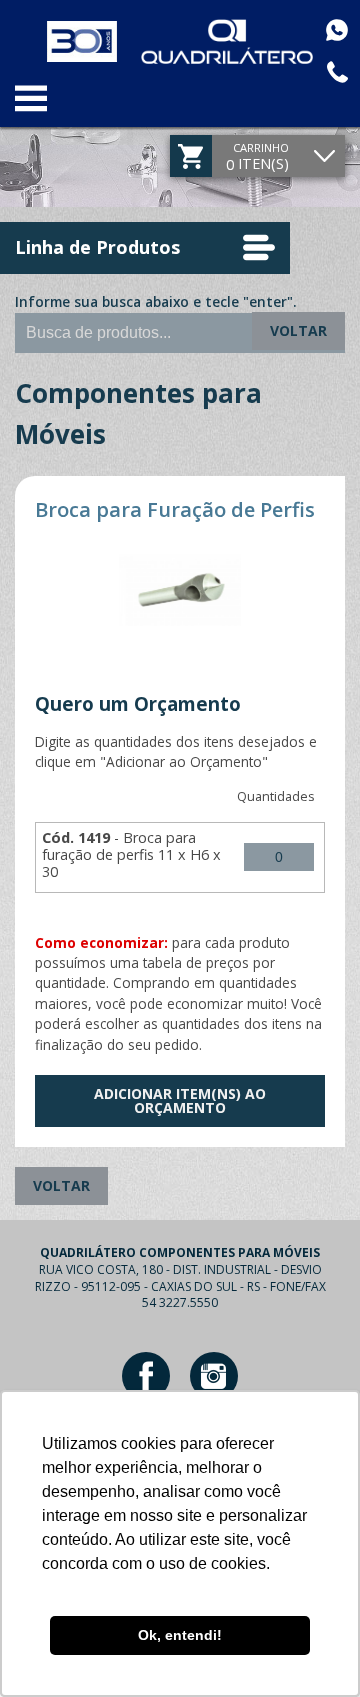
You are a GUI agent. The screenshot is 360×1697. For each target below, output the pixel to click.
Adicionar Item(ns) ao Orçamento (180, 1100)
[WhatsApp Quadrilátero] (337, 30)
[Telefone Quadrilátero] (337, 72)
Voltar (298, 330)
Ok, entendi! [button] (180, 1635)
